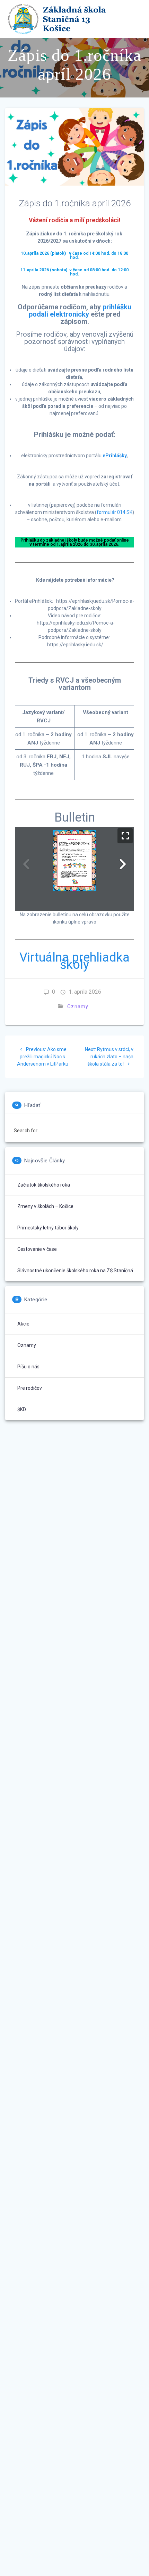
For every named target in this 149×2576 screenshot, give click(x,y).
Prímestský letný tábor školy (48, 1228)
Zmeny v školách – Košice (45, 1206)
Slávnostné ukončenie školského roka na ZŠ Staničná (75, 1271)
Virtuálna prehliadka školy (74, 961)
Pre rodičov (30, 1388)
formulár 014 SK (115, 512)
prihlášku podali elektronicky (80, 311)
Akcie (23, 1324)
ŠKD (22, 1409)
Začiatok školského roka (44, 1185)
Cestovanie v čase (37, 1249)
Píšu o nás (28, 1367)
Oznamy (78, 1006)
